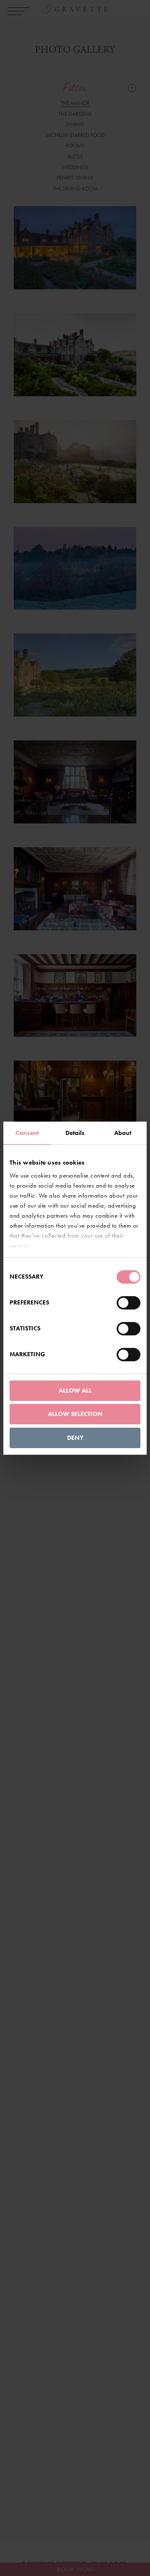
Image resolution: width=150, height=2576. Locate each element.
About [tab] (123, 1133)
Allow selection (75, 1414)
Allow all (75, 1391)
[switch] (129, 1303)
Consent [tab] (27, 1133)
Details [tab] (75, 1133)
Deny (75, 1438)
